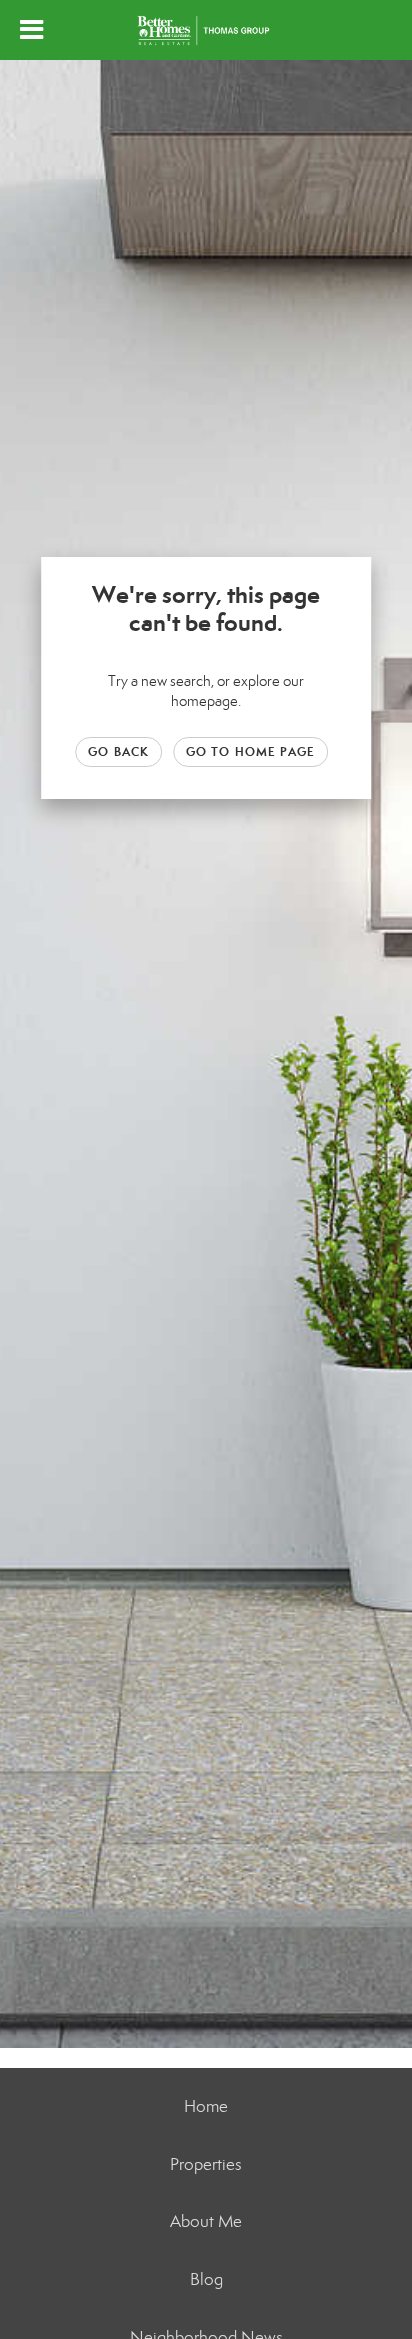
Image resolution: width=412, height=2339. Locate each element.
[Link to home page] (205, 30)
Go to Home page (251, 751)
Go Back (118, 751)
